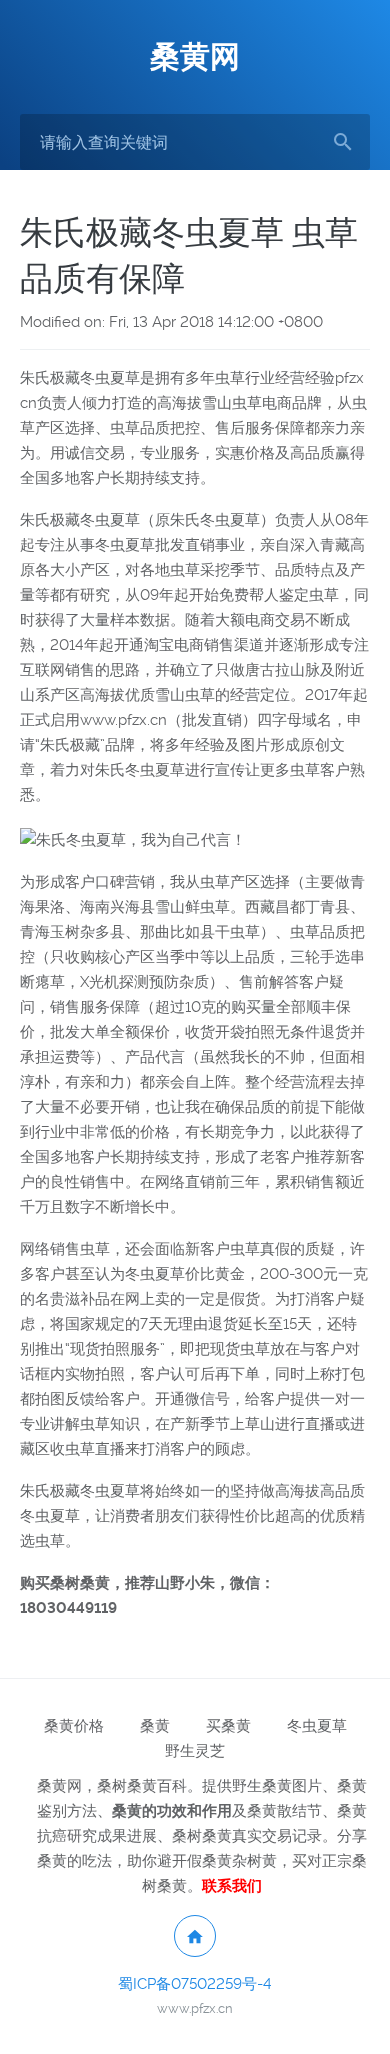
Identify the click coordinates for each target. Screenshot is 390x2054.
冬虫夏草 (317, 1726)
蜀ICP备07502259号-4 (195, 1984)
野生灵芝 (195, 1751)
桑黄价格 (74, 1726)
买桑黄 (228, 1726)
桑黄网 (195, 56)
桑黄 (155, 1726)
